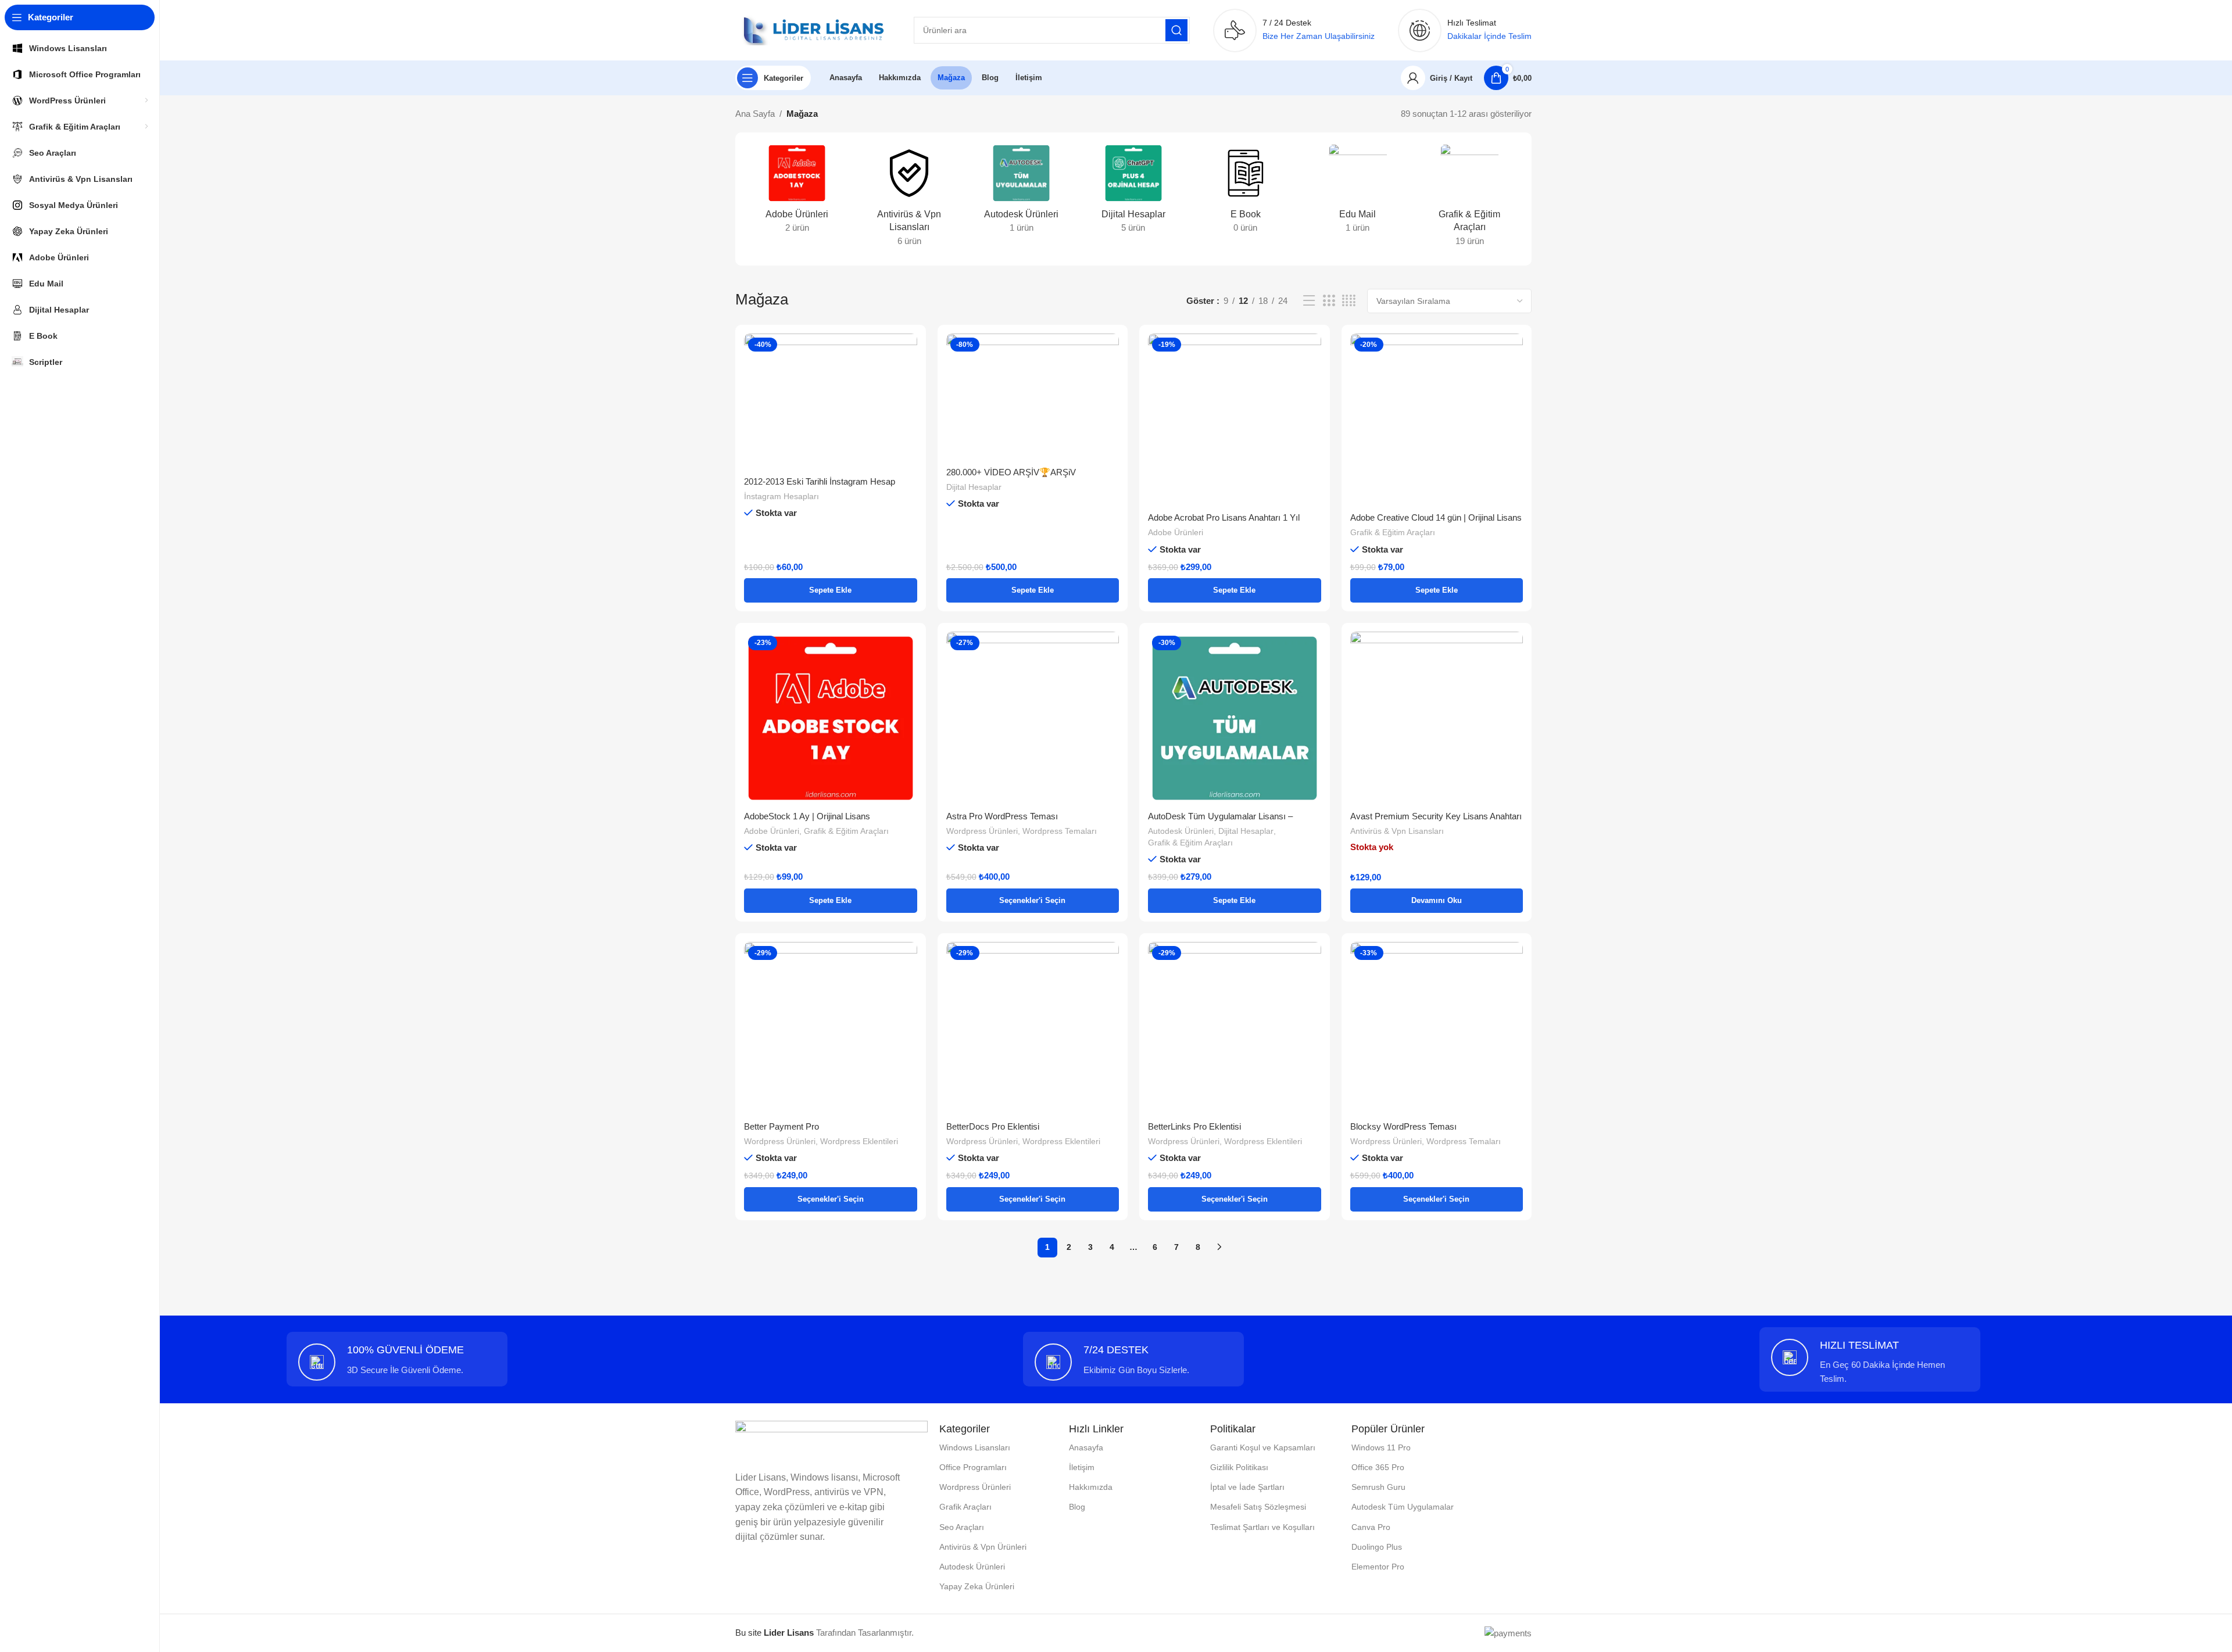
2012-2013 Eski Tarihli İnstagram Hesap (820, 481)
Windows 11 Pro (1381, 1447)
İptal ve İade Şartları (1247, 1487)
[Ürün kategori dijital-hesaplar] (1134, 192)
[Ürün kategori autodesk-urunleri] (1022, 192)
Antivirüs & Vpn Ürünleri (983, 1547)
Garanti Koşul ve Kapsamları (1263, 1447)
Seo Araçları (962, 1527)
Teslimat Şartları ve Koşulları (1262, 1527)
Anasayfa (1086, 1447)
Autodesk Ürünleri (1181, 831)
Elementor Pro (1378, 1567)
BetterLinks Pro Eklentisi (1194, 1126)
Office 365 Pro (1378, 1467)
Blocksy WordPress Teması (1403, 1126)
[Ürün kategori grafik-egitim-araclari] (1470, 199)
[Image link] (831, 1438)
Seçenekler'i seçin (1032, 900)
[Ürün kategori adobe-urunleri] (797, 192)
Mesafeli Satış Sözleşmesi (1258, 1507)
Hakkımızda (1091, 1487)
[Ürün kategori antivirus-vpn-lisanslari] (909, 199)
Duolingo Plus (1377, 1547)
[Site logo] (813, 29)
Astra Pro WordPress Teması (1002, 816)
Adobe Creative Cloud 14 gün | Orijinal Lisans (1436, 517)
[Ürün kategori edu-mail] (1358, 192)
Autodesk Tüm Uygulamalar (1403, 1507)
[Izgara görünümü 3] (1329, 301)
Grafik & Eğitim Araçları (1393, 532)
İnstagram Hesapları (781, 496)
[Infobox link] (397, 1362)
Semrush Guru (1378, 1487)
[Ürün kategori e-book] (1245, 192)
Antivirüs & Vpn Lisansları (1397, 831)
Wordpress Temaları (1060, 831)
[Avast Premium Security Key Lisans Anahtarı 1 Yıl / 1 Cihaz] (1437, 718)
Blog (1077, 1507)
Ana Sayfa (755, 114)
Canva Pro (1371, 1527)
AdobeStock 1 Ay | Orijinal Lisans (807, 816)
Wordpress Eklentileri (859, 1141)
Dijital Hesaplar (974, 487)
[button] (831, 590)
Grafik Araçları (965, 1507)
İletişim (1082, 1467)
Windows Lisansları (975, 1447)
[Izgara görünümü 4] (1349, 301)
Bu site (775, 1633)
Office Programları (973, 1467)
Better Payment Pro (781, 1126)
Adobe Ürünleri (1176, 532)
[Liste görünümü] (1309, 301)
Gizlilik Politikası (1239, 1467)
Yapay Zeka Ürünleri (977, 1586)
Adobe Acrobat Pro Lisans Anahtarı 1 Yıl (1224, 517)
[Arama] (1176, 30)
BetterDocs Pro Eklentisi (993, 1126)
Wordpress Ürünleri (982, 831)
